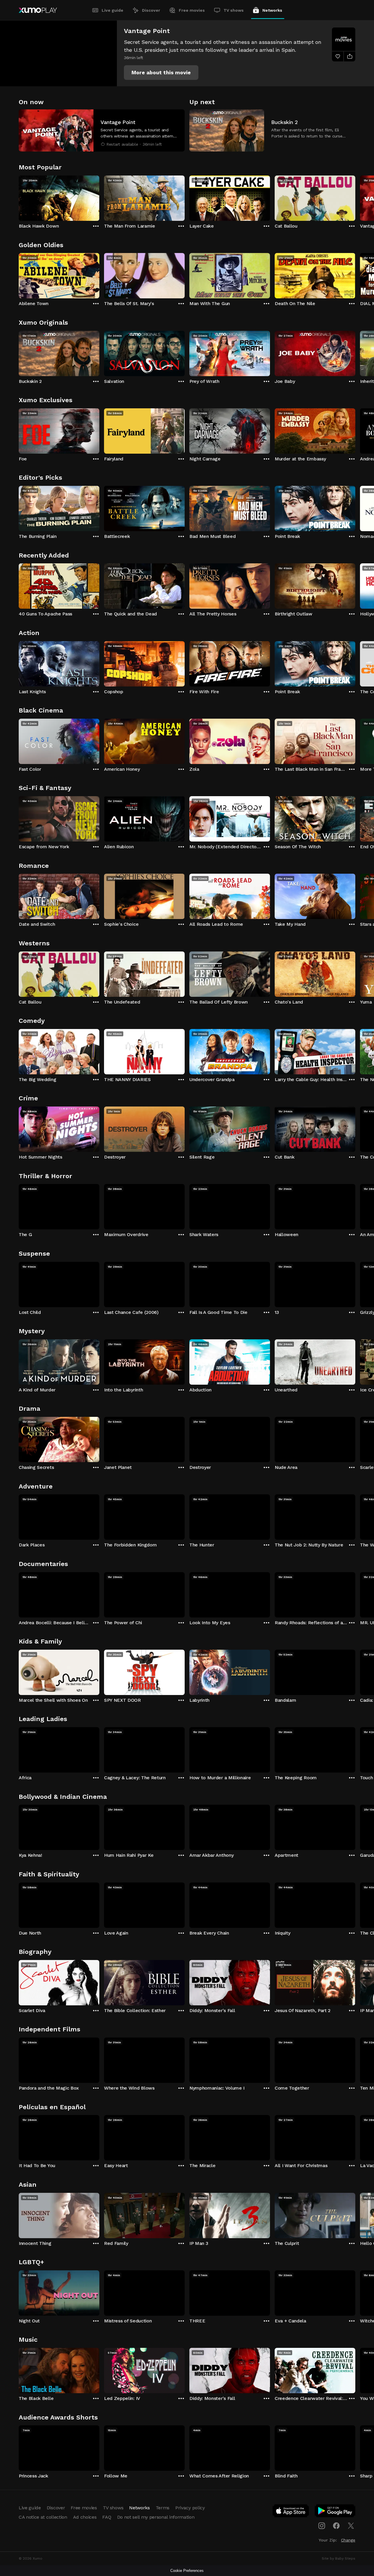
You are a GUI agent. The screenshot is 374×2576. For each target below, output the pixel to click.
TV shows (234, 10)
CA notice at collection (43, 2517)
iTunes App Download (291, 2512)
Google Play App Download (335, 2512)
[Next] (355, 197)
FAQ (107, 2517)
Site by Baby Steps (338, 2558)
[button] (161, 73)
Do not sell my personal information (156, 2517)
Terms (163, 2508)
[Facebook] (336, 2526)
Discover (151, 10)
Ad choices (85, 2517)
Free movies (192, 10)
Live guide (112, 10)
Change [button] (348, 2540)
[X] (351, 2526)
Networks (272, 10)
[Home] (38, 10)
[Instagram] (322, 2526)
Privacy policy (190, 2508)
